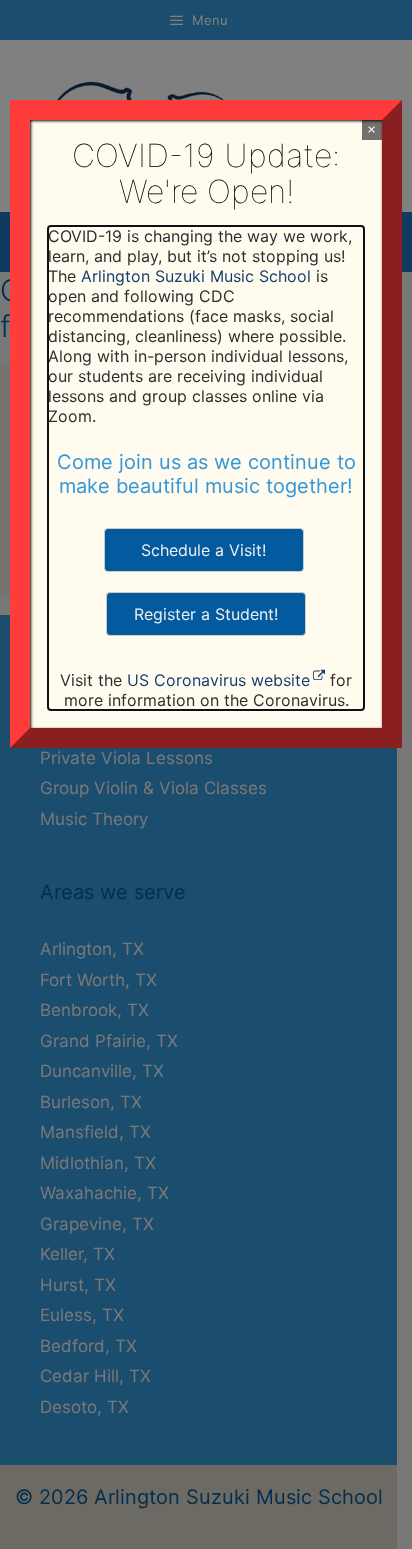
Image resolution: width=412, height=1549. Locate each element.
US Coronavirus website (218, 680)
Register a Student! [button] (206, 614)
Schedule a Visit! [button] (203, 550)
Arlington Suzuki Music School (196, 276)
